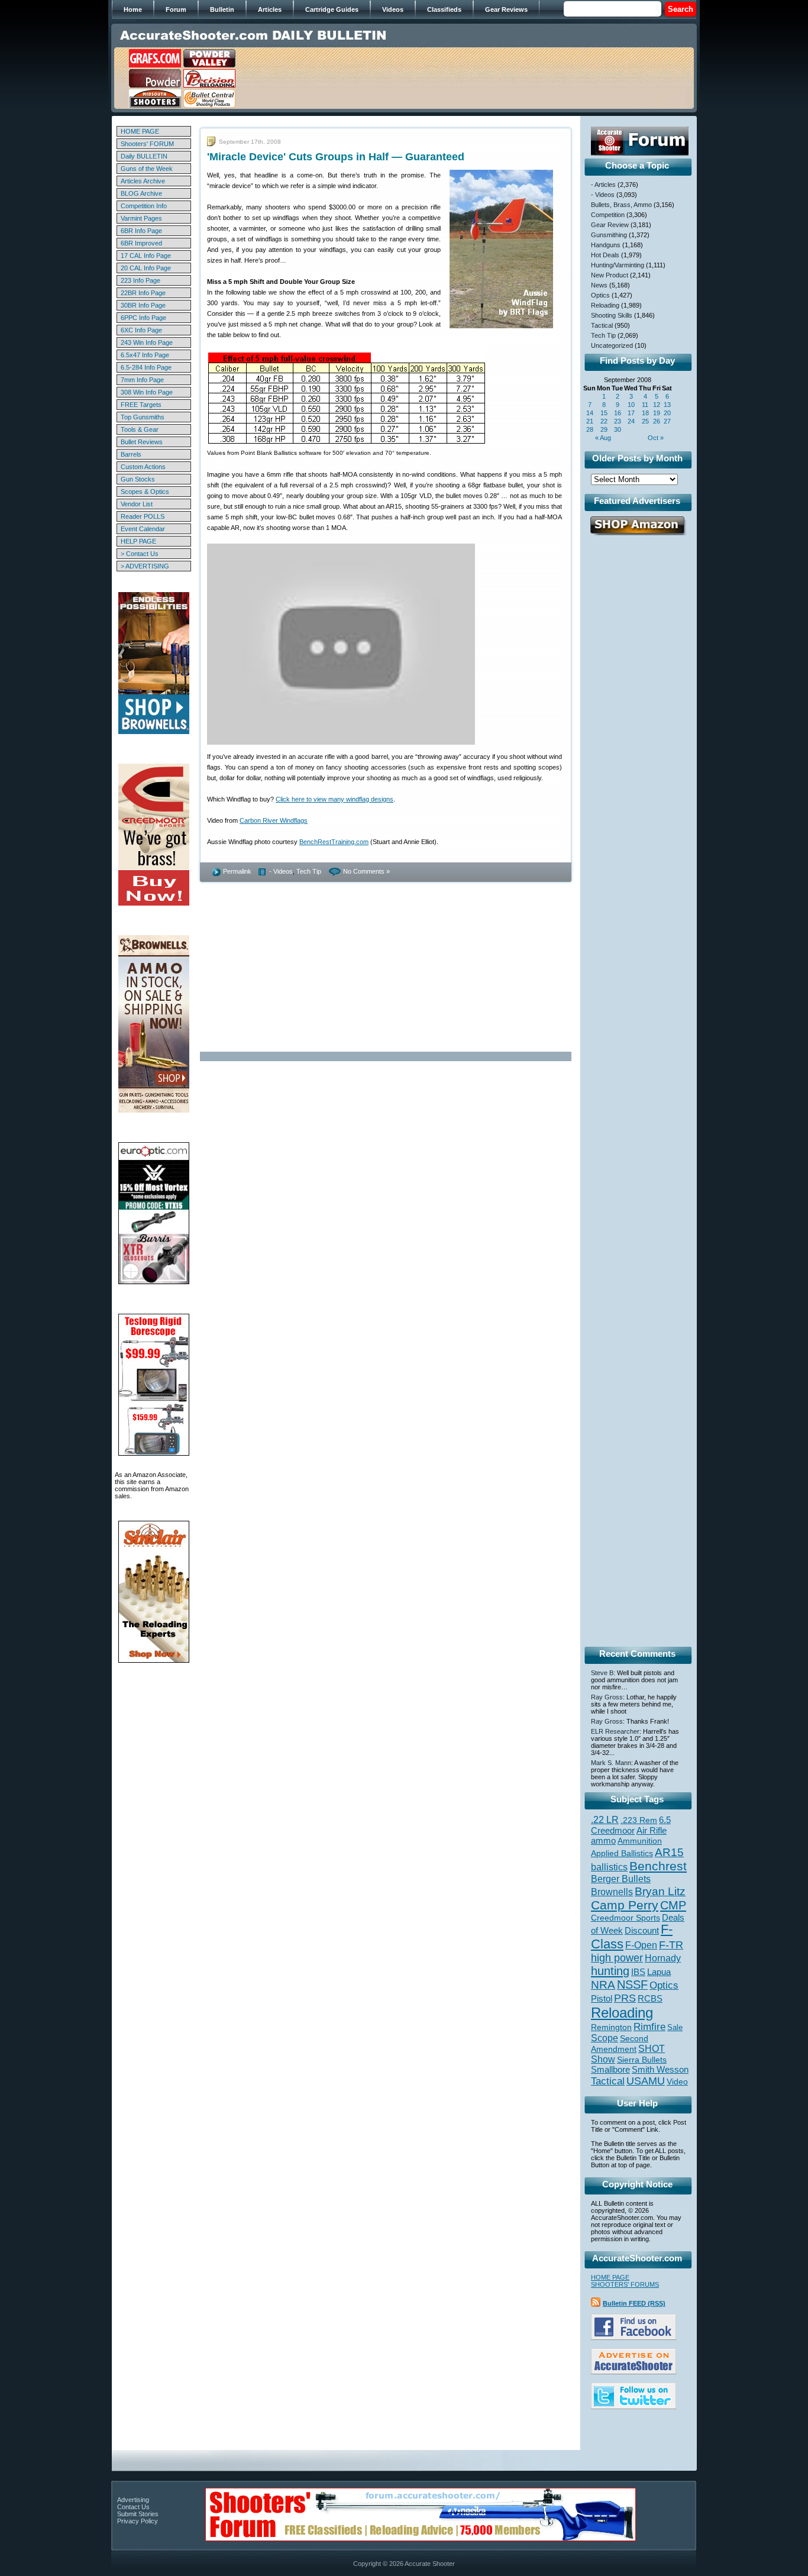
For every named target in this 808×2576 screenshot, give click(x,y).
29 (604, 429)
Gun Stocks (138, 479)
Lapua (659, 1972)
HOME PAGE (140, 131)
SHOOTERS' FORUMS (625, 2284)
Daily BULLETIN (144, 156)
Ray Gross (607, 1697)
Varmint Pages (141, 218)
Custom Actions (143, 467)
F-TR (671, 1945)
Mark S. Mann (611, 1763)
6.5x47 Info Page (145, 355)
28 (590, 429)
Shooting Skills (612, 315)
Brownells (612, 1892)
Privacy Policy (138, 2521)
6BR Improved (141, 243)
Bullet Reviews (142, 442)
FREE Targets (141, 405)
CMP (673, 1905)
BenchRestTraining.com (334, 842)
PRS (625, 1998)
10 (631, 405)
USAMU (646, 2081)
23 (618, 421)
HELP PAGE (138, 541)
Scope (605, 2038)
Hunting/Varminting (618, 265)
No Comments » (366, 871)
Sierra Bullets (642, 2060)
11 (645, 405)
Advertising (133, 2500)
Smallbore (610, 2070)
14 (590, 413)
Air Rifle (652, 1830)
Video (677, 2082)
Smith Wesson (660, 2070)
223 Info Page (140, 280)
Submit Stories (138, 2514)
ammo (603, 1841)
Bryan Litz (660, 1891)
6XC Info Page (141, 330)
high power (617, 1958)
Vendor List (137, 504)
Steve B (602, 1673)
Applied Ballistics (622, 1853)
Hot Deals (605, 255)
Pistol (602, 1998)
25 (645, 421)
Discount (642, 1931)
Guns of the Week (147, 169)
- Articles (603, 185)
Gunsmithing (609, 235)
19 (657, 413)
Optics (600, 295)
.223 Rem (639, 1820)
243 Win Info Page (147, 342)
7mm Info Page (142, 380)
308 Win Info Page (147, 392)
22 (604, 421)
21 (590, 421)
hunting (610, 1971)
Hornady (663, 1958)
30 (618, 429)
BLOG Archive (141, 193)
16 (618, 413)
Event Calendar (143, 529)
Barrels (131, 454)
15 (604, 413)
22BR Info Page (143, 293)
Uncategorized (612, 345)
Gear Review (610, 225)
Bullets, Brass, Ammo (621, 205)
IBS (638, 1972)
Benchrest (658, 1866)
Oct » (656, 438)
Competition (608, 215)
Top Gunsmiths (143, 417)
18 (645, 413)
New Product (610, 275)
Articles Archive (143, 181)
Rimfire (649, 2027)
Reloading (605, 305)
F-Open (641, 1945)
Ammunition (640, 1841)
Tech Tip (309, 871)
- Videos (281, 871)
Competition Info (144, 206)
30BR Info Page (143, 305)
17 (631, 413)
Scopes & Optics (145, 492)
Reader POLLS (143, 516)
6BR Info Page (141, 231)
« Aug (603, 438)
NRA (603, 1985)
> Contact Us (140, 554)
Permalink (237, 871)
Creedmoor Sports (626, 1918)
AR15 (669, 1852)
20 (667, 413)
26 (657, 421)
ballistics (609, 1867)
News (599, 285)
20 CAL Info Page (146, 268)
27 (667, 421)
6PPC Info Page (143, 318)
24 (631, 421)
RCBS (650, 1999)
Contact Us (133, 2507)
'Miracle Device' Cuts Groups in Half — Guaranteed (336, 157)
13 (667, 405)
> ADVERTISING (145, 566)
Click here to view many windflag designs (334, 799)
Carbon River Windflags (274, 820)
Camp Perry (625, 1905)
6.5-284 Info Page (146, 367)
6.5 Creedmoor (631, 1825)
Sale (675, 2027)
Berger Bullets (621, 1879)
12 (657, 405)
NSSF (632, 1984)
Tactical (602, 325)
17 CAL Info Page (146, 256)
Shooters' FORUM (147, 144)
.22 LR (605, 1820)
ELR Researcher (615, 1731)
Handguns (606, 245)
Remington (611, 2027)
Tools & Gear (140, 429)
